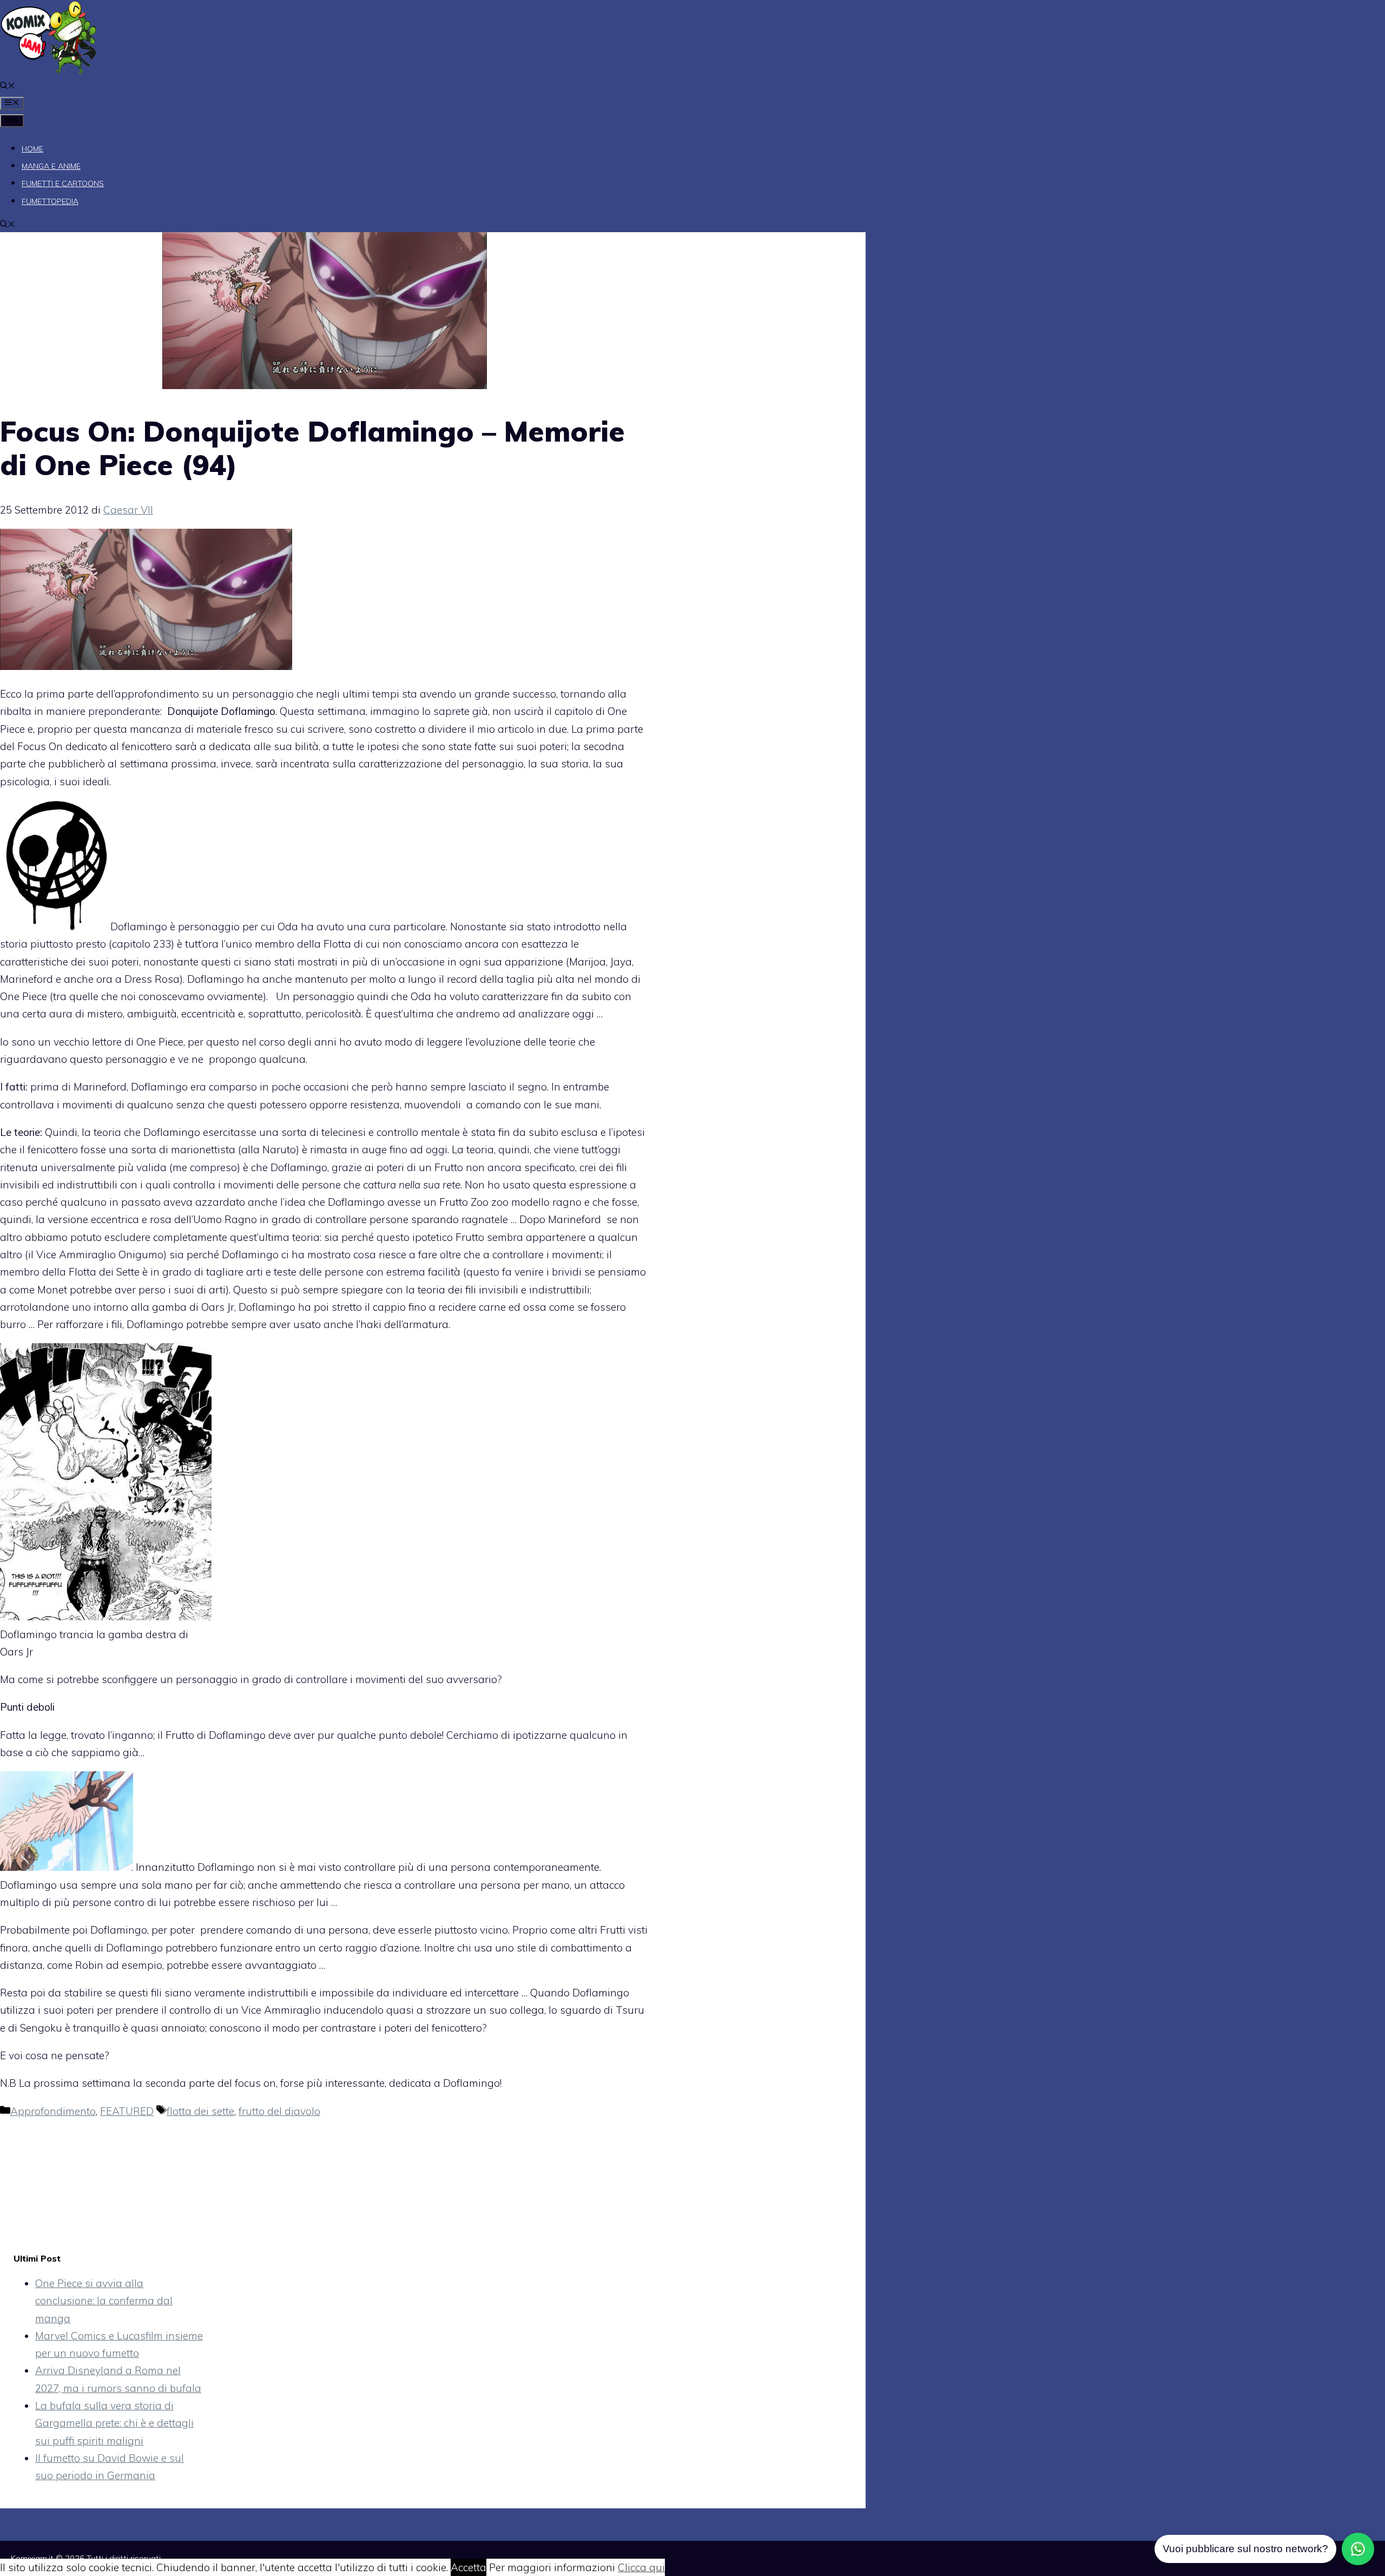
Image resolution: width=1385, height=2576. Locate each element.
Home (32, 149)
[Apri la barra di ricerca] (8, 87)
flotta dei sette (200, 2111)
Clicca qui (641, 2567)
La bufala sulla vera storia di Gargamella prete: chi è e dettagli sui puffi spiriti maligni (114, 2423)
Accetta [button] (469, 2567)
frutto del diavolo (279, 2111)
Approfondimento (53, 2111)
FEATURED (127, 2111)
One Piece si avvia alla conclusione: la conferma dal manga (104, 2301)
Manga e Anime (51, 166)
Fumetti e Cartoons (63, 183)
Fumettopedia (50, 201)
